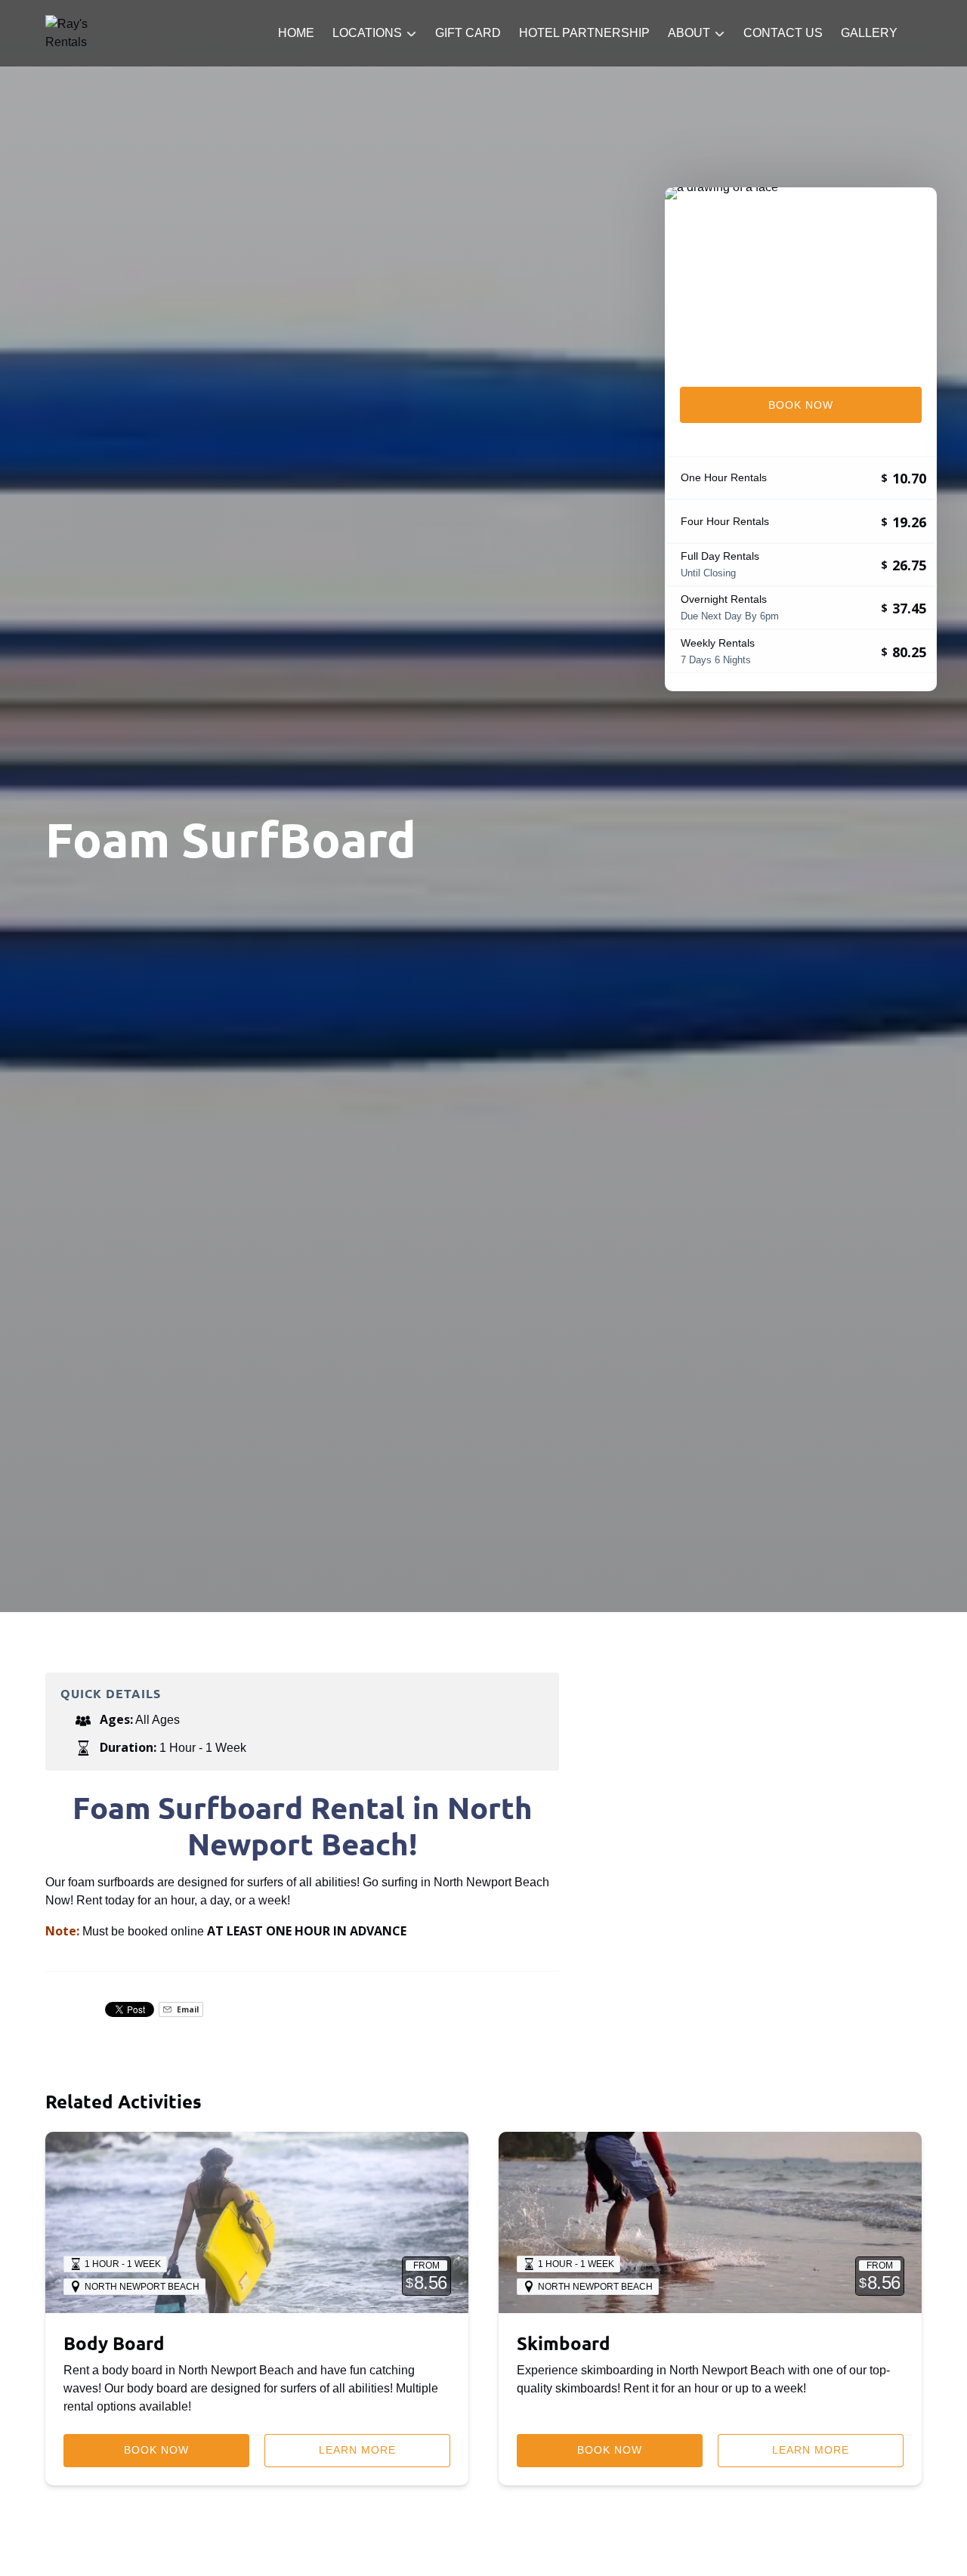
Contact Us (783, 33)
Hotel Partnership (584, 33)
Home (296, 33)
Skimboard (564, 2343)
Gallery (869, 33)
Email (187, 2009)
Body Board (114, 2343)
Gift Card (468, 33)
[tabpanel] (801, 278)
